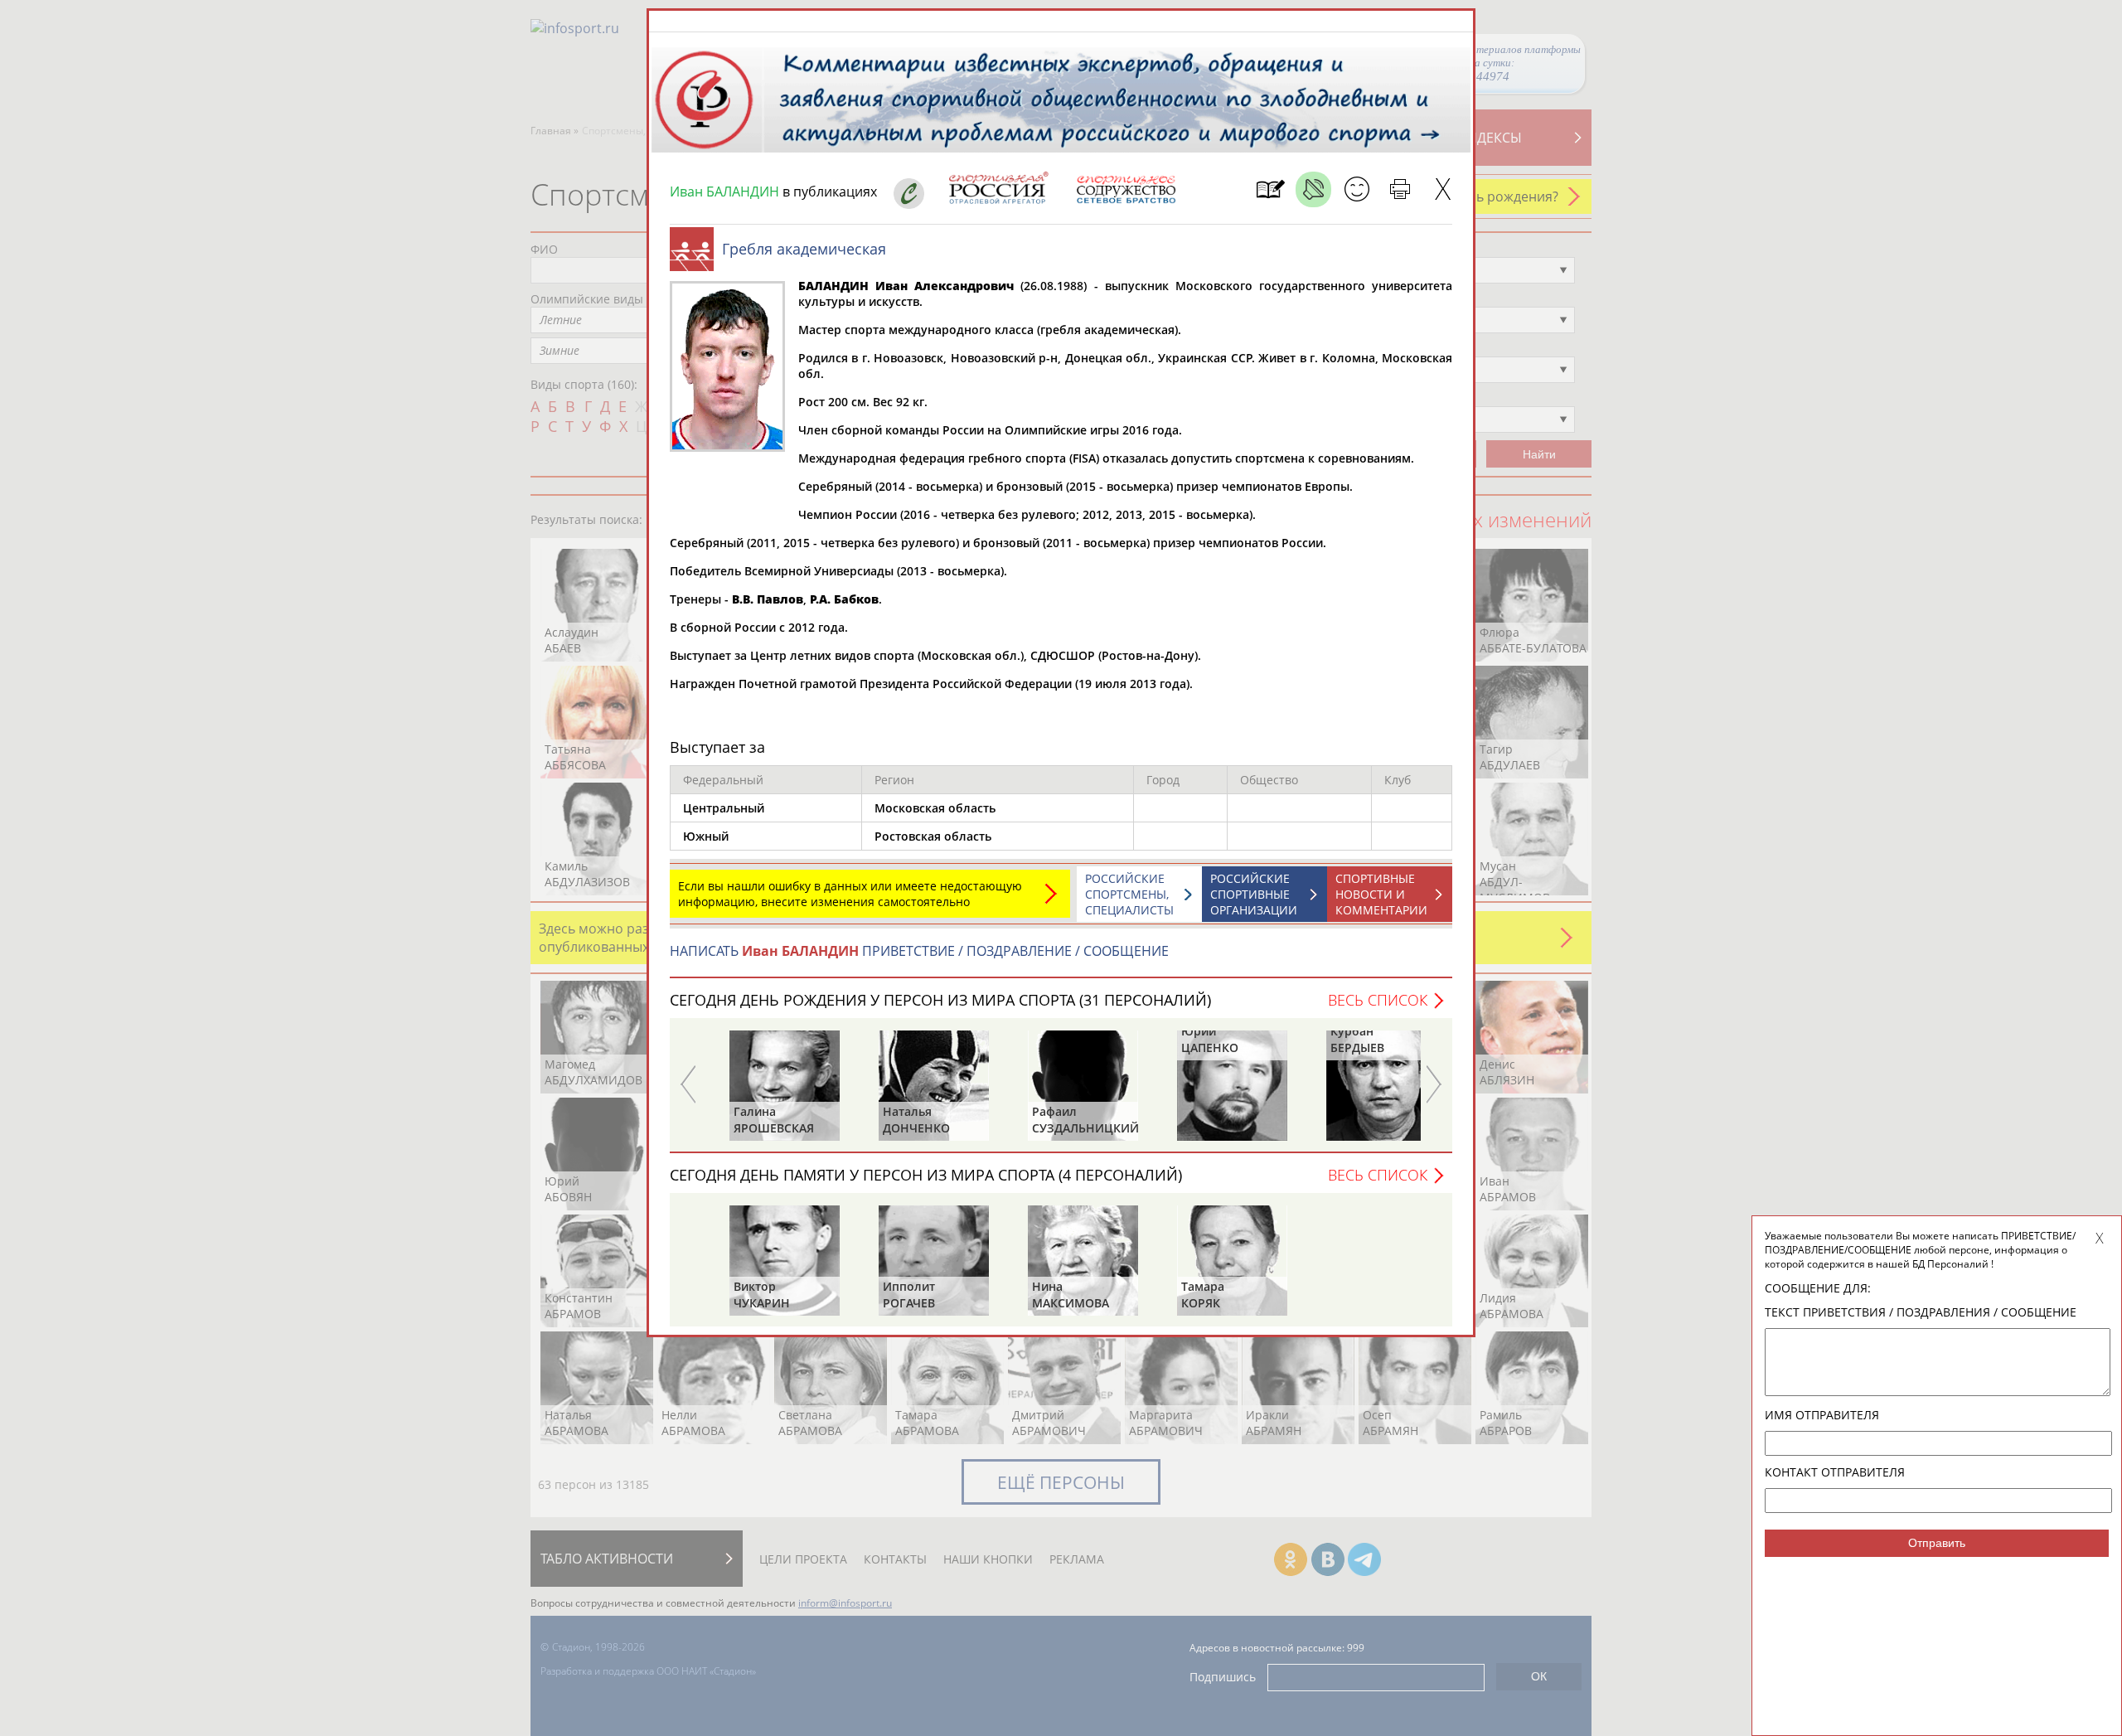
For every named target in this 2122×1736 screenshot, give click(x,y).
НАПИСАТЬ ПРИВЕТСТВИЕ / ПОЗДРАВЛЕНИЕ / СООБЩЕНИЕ (919, 951)
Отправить (1937, 1543)
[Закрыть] (1443, 189)
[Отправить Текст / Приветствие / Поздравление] (1357, 189)
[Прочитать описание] (1313, 189)
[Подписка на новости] (1270, 189)
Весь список (1378, 1000)
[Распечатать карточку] (1400, 189)
